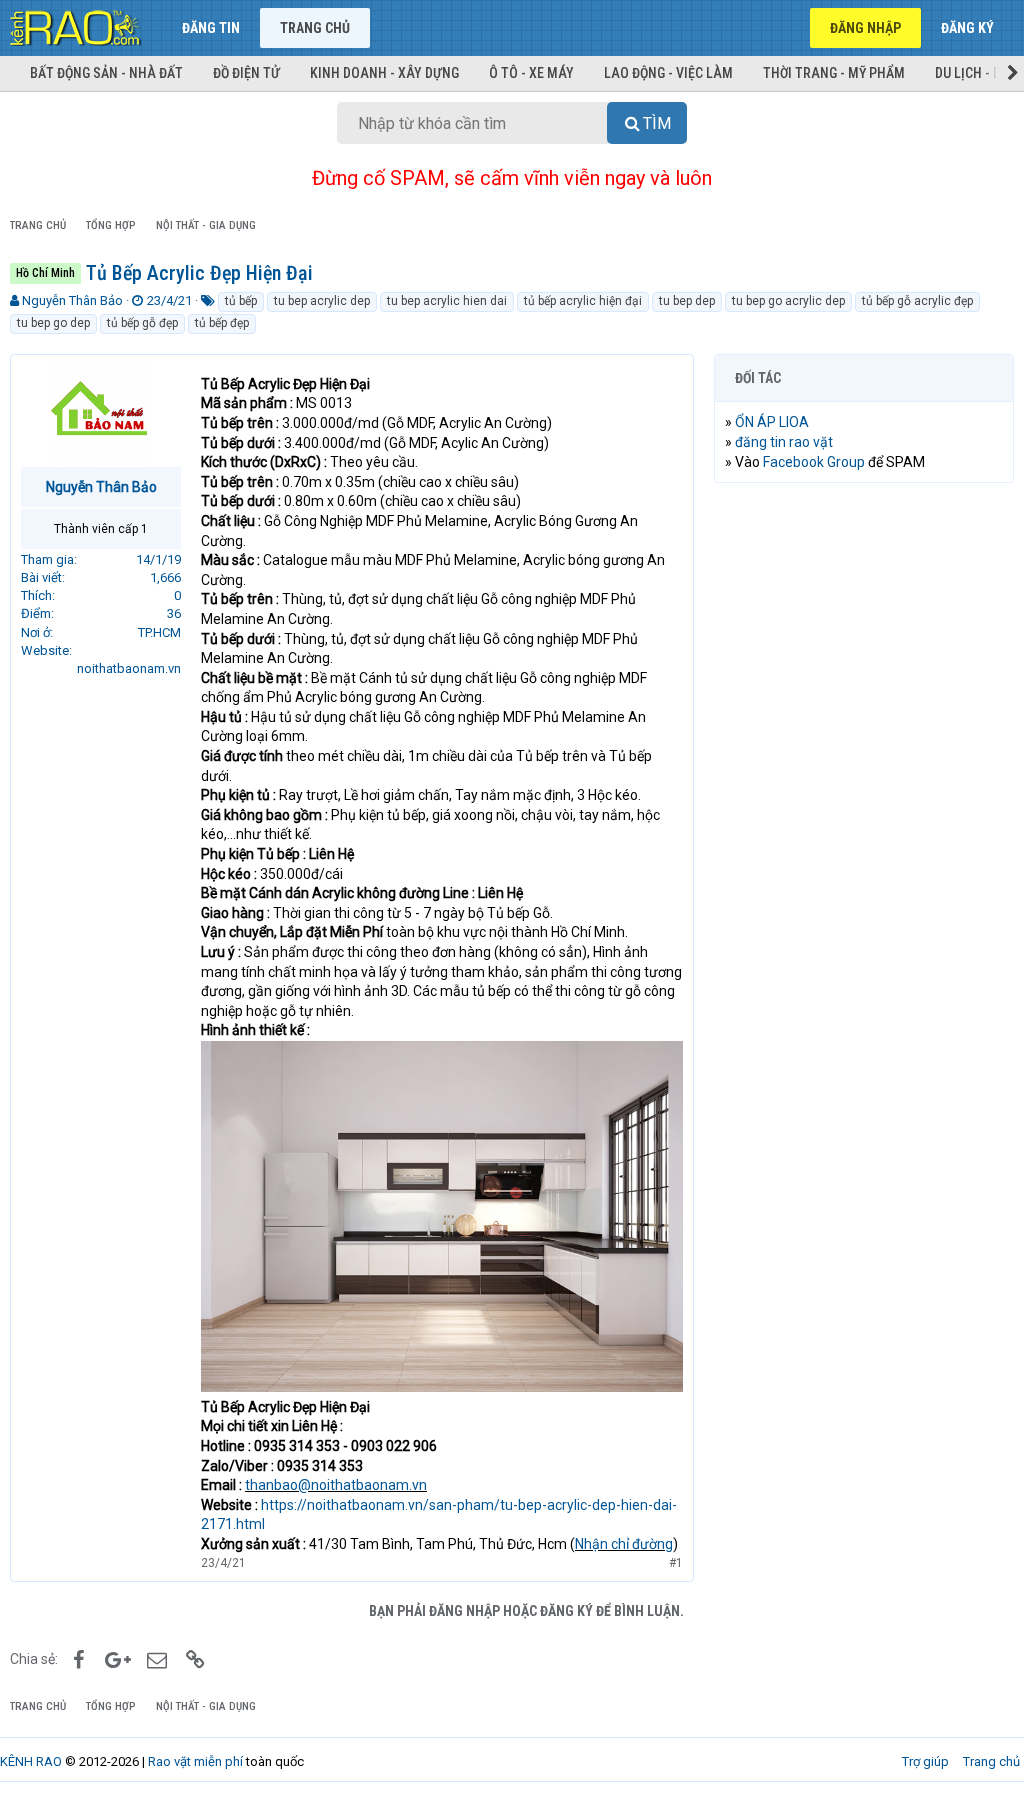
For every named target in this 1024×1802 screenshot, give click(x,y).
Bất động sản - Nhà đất (106, 73)
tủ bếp (241, 301)
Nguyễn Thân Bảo (72, 300)
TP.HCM (159, 632)
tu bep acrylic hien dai (447, 301)
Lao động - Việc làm (668, 73)
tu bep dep (687, 301)
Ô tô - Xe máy (531, 73)
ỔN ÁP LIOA (772, 422)
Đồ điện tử (246, 73)
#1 (676, 1563)
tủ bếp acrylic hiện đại (583, 301)
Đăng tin (211, 28)
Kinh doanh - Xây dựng (384, 73)
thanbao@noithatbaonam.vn (336, 1485)
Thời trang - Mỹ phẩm (834, 73)
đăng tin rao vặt (784, 442)
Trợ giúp (925, 1761)
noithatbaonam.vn (129, 668)
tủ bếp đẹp (222, 323)
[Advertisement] (864, 628)
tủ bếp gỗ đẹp (142, 323)
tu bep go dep (53, 323)
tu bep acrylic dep (322, 301)
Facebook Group (814, 462)
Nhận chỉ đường (624, 1544)
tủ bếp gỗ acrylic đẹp (917, 301)
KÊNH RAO (31, 1761)
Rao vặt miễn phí (195, 1761)
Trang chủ (315, 28)
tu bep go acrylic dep (788, 301)
